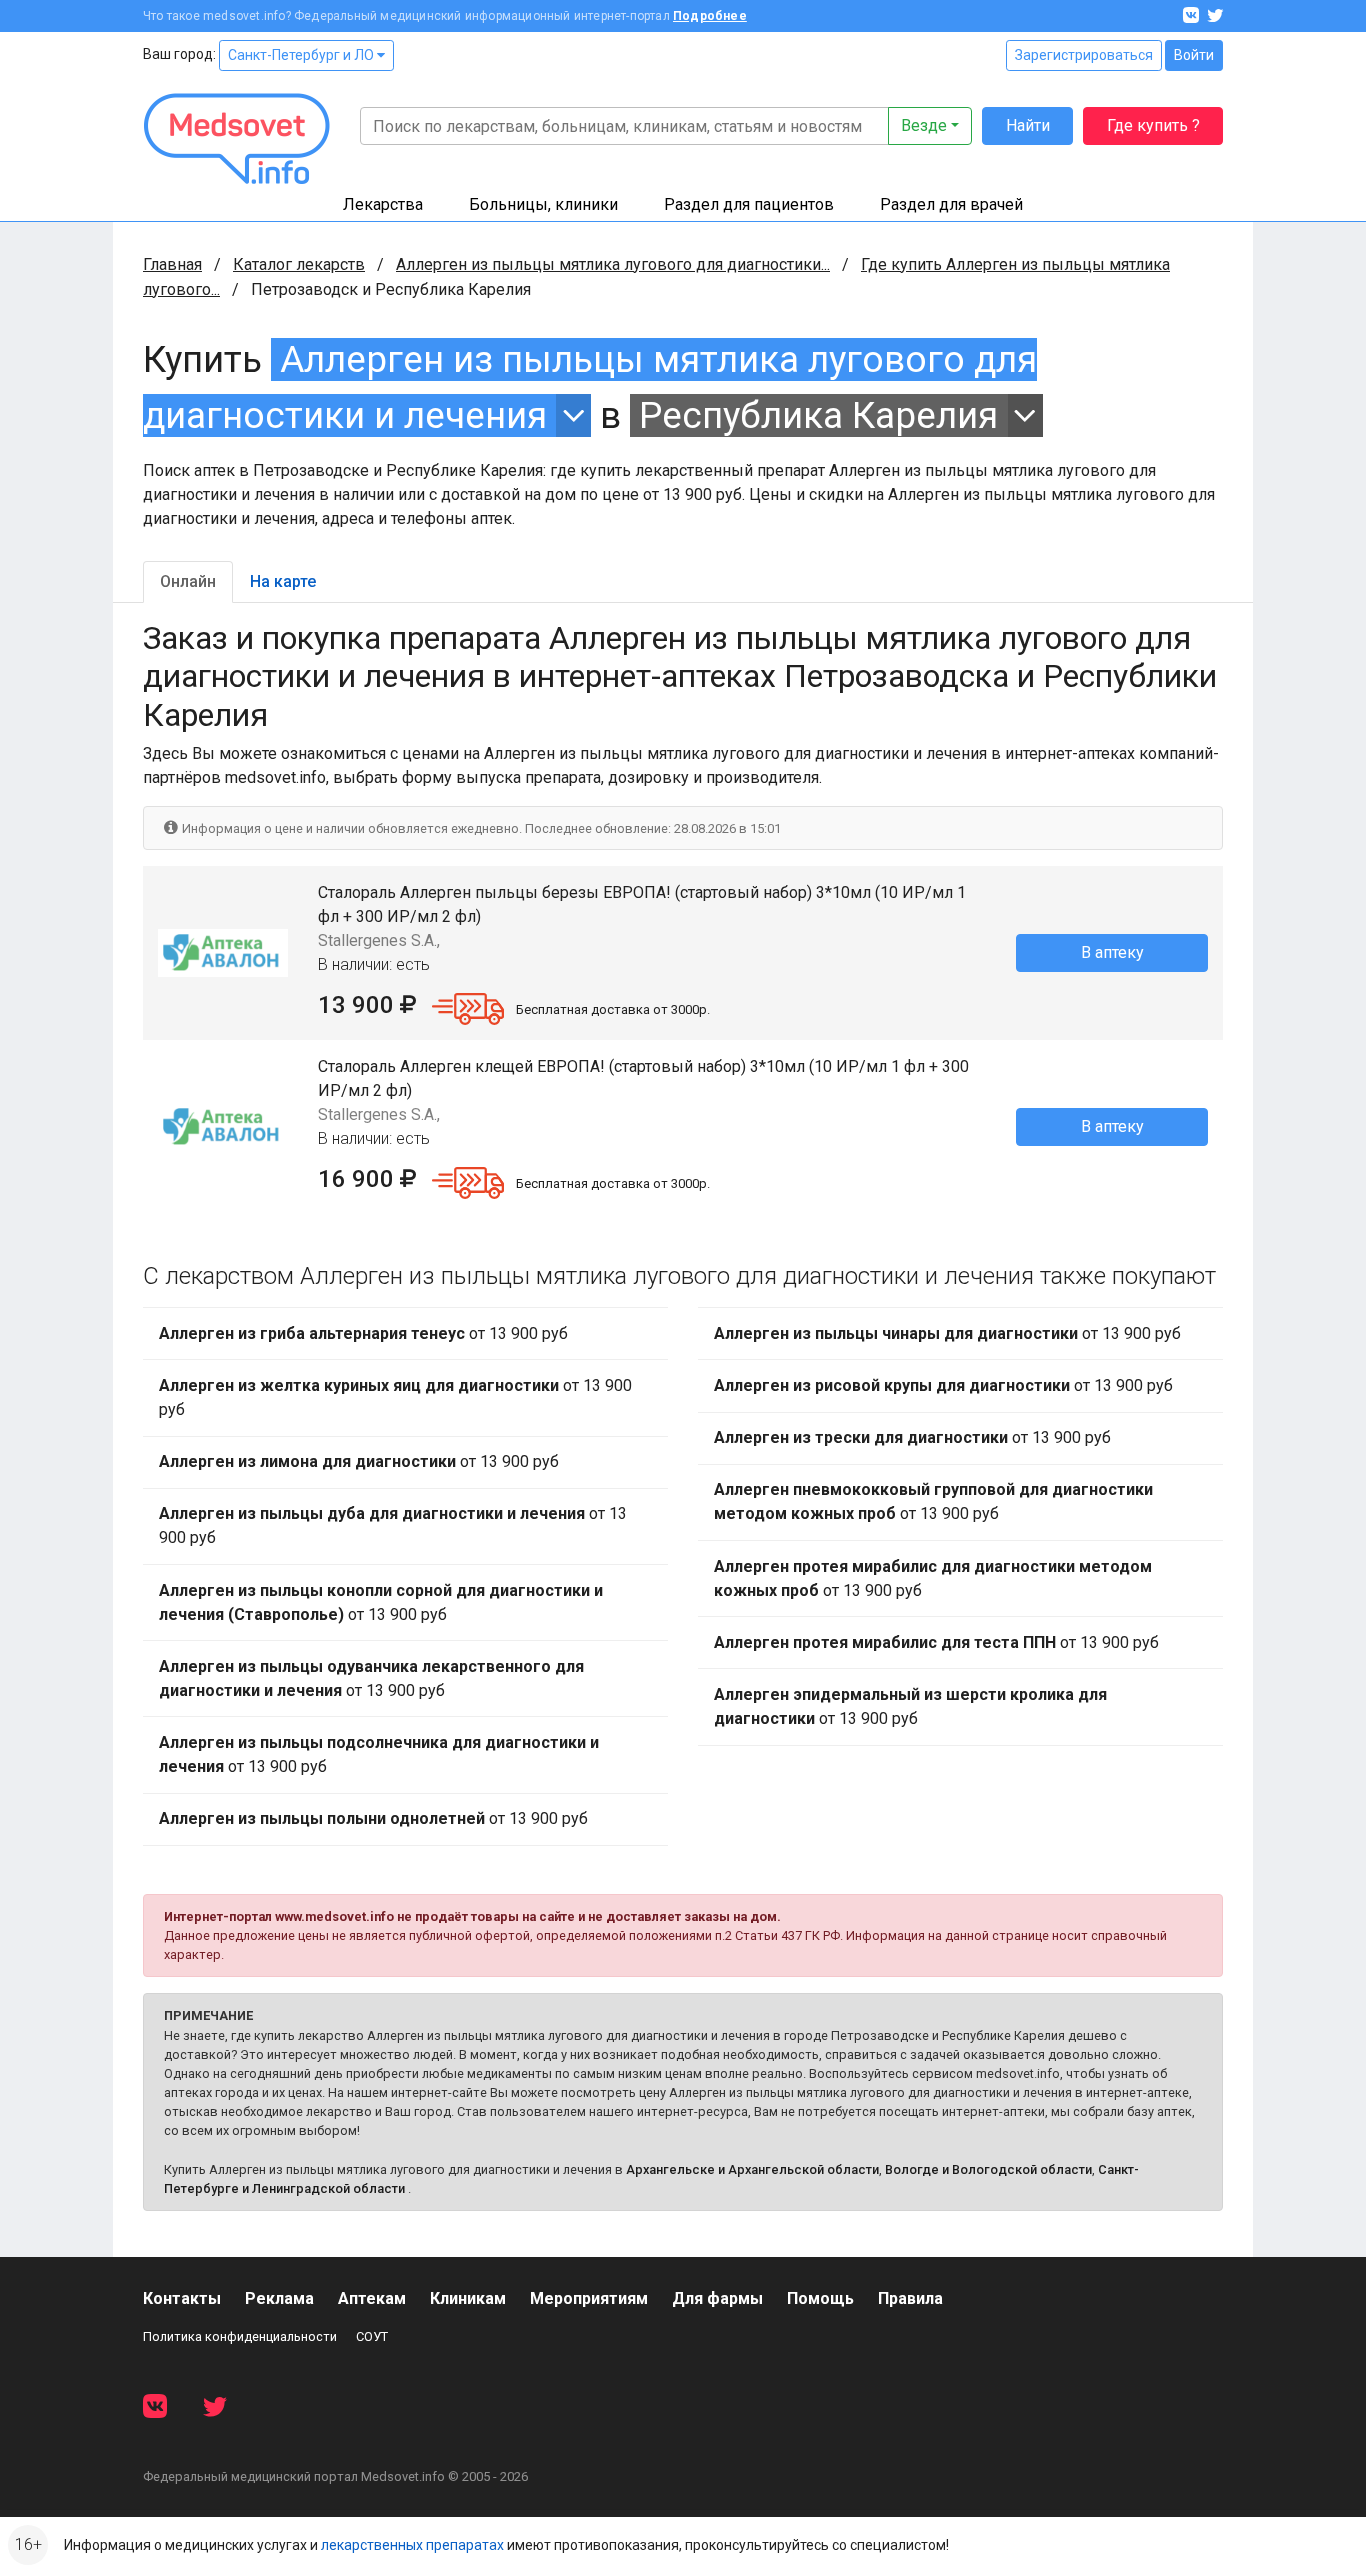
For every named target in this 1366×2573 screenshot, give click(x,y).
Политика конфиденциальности (240, 2336)
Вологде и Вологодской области (988, 2169)
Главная (172, 264)
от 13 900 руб (363, 1333)
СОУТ (372, 2336)
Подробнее (710, 16)
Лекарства (383, 204)
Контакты (182, 2298)
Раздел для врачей (951, 204)
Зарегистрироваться (1084, 55)
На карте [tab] (283, 581)
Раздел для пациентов (749, 204)
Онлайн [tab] (188, 581)
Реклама (279, 2298)
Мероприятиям (589, 2298)
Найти (1028, 125)
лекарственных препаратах (412, 2545)
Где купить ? (1153, 125)
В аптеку (1112, 952)
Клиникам (468, 2298)
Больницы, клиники (543, 204)
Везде (924, 125)
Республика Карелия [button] (818, 415)
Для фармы (717, 2298)
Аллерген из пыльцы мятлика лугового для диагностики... (613, 264)
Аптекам (372, 2298)
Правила (910, 2298)
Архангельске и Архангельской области (752, 2169)
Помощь (820, 2298)
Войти (1194, 55)
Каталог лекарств (299, 264)
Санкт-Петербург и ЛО (302, 55)
